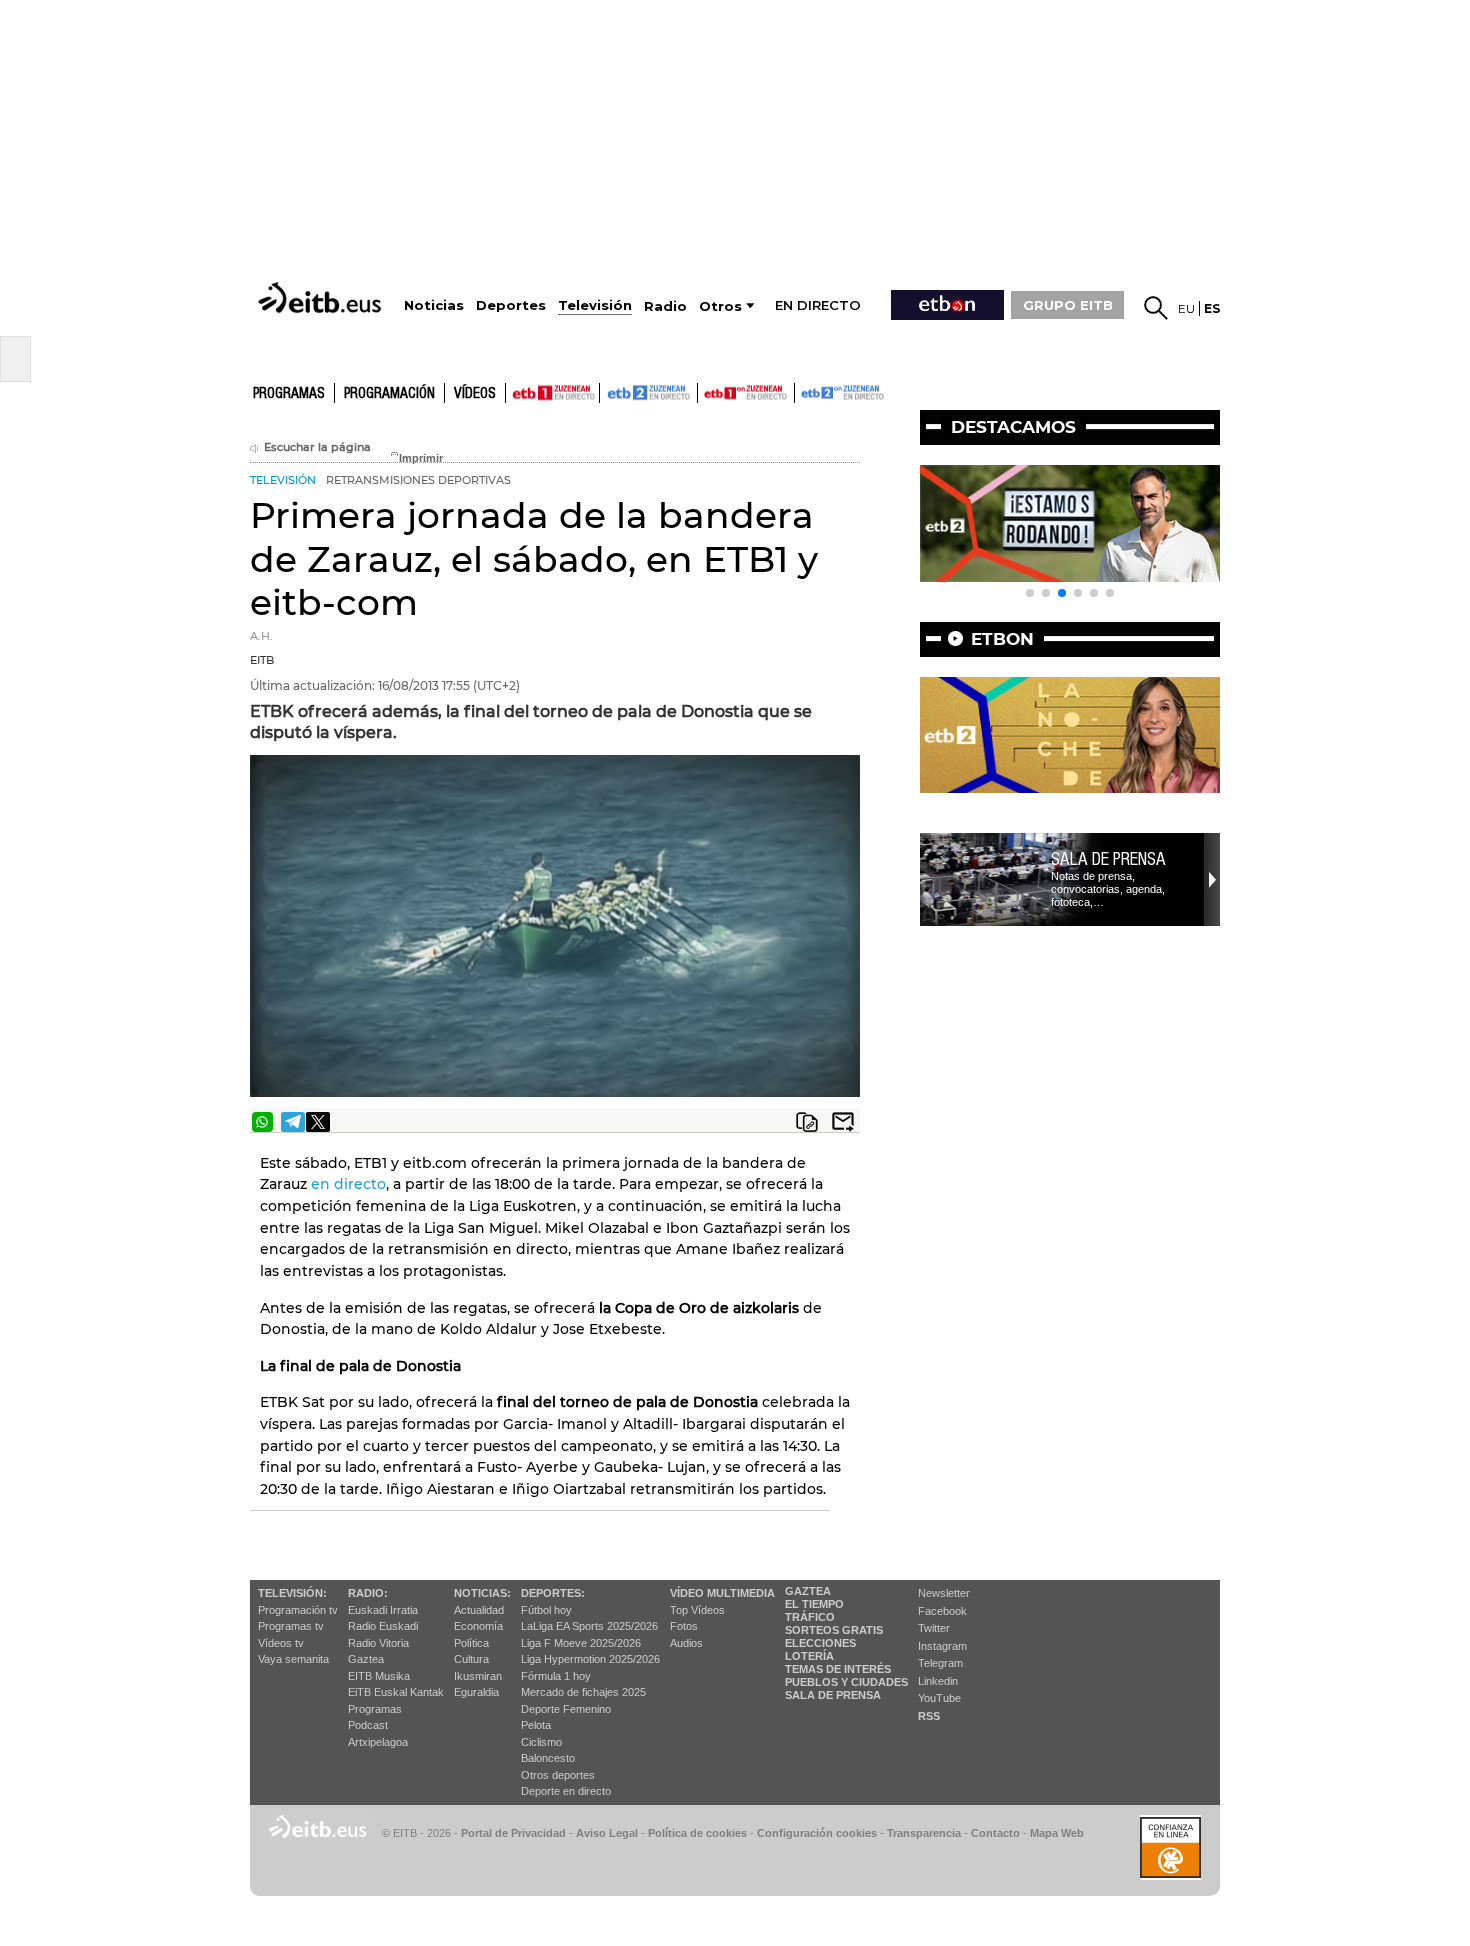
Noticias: (482, 1593)
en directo (348, 1184)
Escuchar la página (317, 447)
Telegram (940, 1663)
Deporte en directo (566, 1791)
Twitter (934, 1628)
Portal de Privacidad (513, 1833)
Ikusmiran (478, 1676)
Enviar (843, 1122)
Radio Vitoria (378, 1643)
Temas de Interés (838, 1669)
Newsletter (944, 1593)
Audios (686, 1643)
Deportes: (553, 1593)
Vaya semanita (293, 1659)
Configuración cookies (817, 1833)
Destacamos (1013, 427)
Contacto (995, 1833)
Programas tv (291, 1626)
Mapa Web (1057, 1833)
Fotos (684, 1626)
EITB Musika (379, 1676)
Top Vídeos (697, 1610)
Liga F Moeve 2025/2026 (581, 1643)
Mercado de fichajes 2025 (583, 1692)
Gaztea (366, 1659)
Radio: (368, 1593)
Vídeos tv (281, 1643)
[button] (1030, 593)
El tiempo (814, 1604)
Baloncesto (548, 1758)
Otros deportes (558, 1775)
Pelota (536, 1725)
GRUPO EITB (1068, 305)
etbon (1002, 639)
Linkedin (938, 1681)
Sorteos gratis (834, 1630)
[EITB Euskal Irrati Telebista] (322, 297)
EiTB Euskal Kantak (396, 1692)
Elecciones (820, 1643)
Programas (289, 394)
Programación (389, 394)
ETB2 (649, 393)
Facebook (942, 1611)
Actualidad (479, 1610)
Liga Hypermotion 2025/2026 (590, 1659)
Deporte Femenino (566, 1709)
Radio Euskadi (383, 1626)
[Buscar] (1156, 308)
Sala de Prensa (833, 1695)
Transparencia (924, 1833)
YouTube (939, 1698)
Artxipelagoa (378, 1742)
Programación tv (298, 1610)
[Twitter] (318, 1122)
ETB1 (552, 393)
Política (471, 1643)
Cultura (471, 1659)
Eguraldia (476, 1692)
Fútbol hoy (546, 1610)
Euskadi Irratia (383, 1610)
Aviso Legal (607, 1833)
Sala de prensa (1108, 859)
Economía (478, 1626)
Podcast (368, 1725)
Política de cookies (697, 1833)
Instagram (942, 1646)
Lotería (809, 1656)
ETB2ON (804, 391)
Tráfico (810, 1617)
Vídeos (475, 394)
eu (1186, 308)
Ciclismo (541, 1742)
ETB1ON (707, 391)
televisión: (292, 1593)
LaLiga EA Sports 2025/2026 (589, 1626)
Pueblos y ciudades (846, 1682)
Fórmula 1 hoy (556, 1676)
